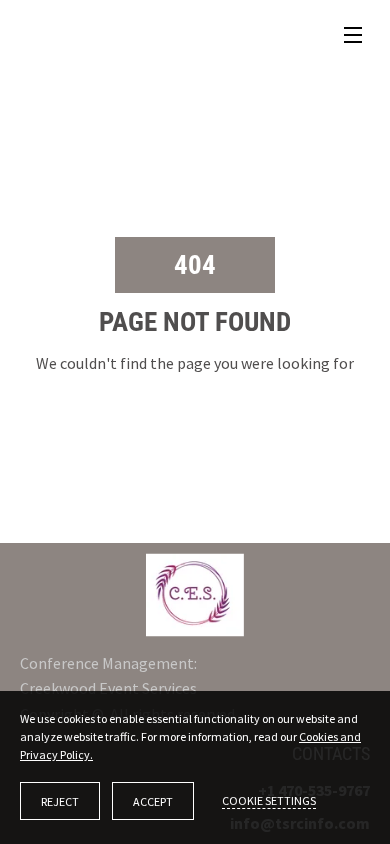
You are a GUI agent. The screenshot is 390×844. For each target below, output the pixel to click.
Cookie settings (269, 800)
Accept (153, 801)
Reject (60, 801)
